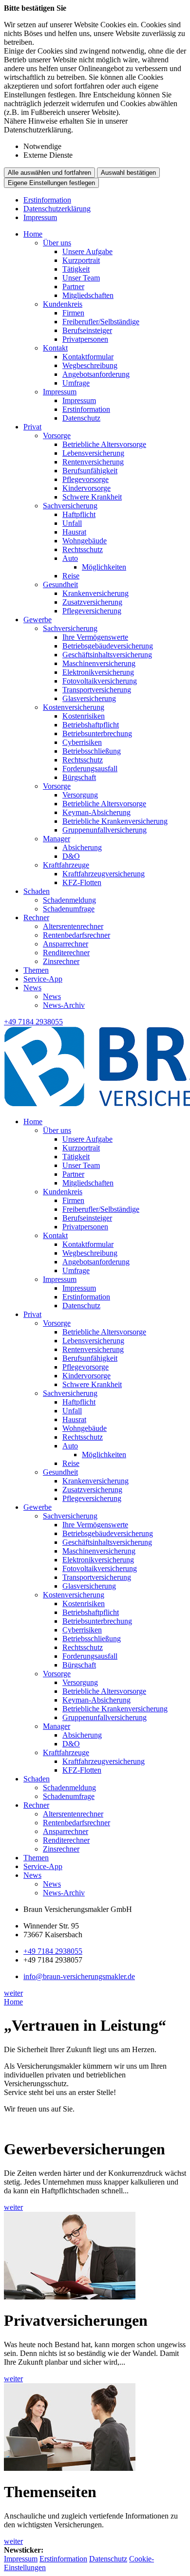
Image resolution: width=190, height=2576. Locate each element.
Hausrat (74, 532)
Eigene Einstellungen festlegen (51, 183)
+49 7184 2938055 (53, 1951)
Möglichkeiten (104, 567)
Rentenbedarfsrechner (76, 935)
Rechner (36, 917)
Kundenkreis (63, 304)
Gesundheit (60, 584)
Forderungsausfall (90, 769)
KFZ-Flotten (82, 882)
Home (33, 234)
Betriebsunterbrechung (97, 733)
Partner (73, 287)
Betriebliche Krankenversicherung (115, 821)
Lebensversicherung (93, 453)
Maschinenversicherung (99, 663)
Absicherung (82, 847)
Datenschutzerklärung (57, 209)
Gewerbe (38, 620)
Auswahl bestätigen (128, 173)
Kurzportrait (81, 260)
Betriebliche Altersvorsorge (104, 444)
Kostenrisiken (84, 716)
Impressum (40, 217)
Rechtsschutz (83, 549)
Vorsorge (57, 436)
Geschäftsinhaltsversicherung (107, 655)
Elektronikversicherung (98, 672)
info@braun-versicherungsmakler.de (79, 1976)
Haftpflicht (79, 514)
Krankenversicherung (95, 593)
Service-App (43, 979)
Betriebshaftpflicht (91, 725)
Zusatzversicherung (92, 602)
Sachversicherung (70, 506)
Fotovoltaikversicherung (100, 681)
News (32, 988)
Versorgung (80, 795)
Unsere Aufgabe (87, 251)
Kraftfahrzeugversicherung (104, 874)
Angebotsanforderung (96, 374)
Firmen (73, 313)
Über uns (57, 243)
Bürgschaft (79, 777)
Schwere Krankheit (92, 497)
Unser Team (81, 278)
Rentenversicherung (93, 462)
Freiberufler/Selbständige (101, 322)
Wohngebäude (85, 541)
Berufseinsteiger (87, 330)
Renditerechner (66, 953)
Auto (70, 558)
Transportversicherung (97, 690)
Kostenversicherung (74, 707)
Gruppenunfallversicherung (104, 830)
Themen (36, 970)
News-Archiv (64, 1005)
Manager (57, 839)
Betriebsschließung (92, 751)
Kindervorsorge (86, 488)
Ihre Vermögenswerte (95, 637)
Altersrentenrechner (73, 926)
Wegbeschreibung (90, 365)
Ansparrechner (66, 944)
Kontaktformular (88, 357)
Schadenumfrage (69, 909)
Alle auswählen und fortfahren (49, 173)
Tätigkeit (76, 269)
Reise (71, 576)
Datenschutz (81, 418)
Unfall (72, 523)
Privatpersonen (85, 339)
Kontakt (55, 348)
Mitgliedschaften (88, 295)
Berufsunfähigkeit (90, 471)
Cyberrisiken (82, 742)
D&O (71, 856)
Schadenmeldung (69, 900)
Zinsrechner (61, 961)
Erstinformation (47, 200)
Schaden (37, 891)
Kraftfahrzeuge (66, 865)
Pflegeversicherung (92, 611)
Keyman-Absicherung (96, 812)
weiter (13, 1993)
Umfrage (76, 383)
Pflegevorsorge (85, 479)
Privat (32, 427)
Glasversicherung (89, 698)
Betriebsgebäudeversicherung (108, 646)
